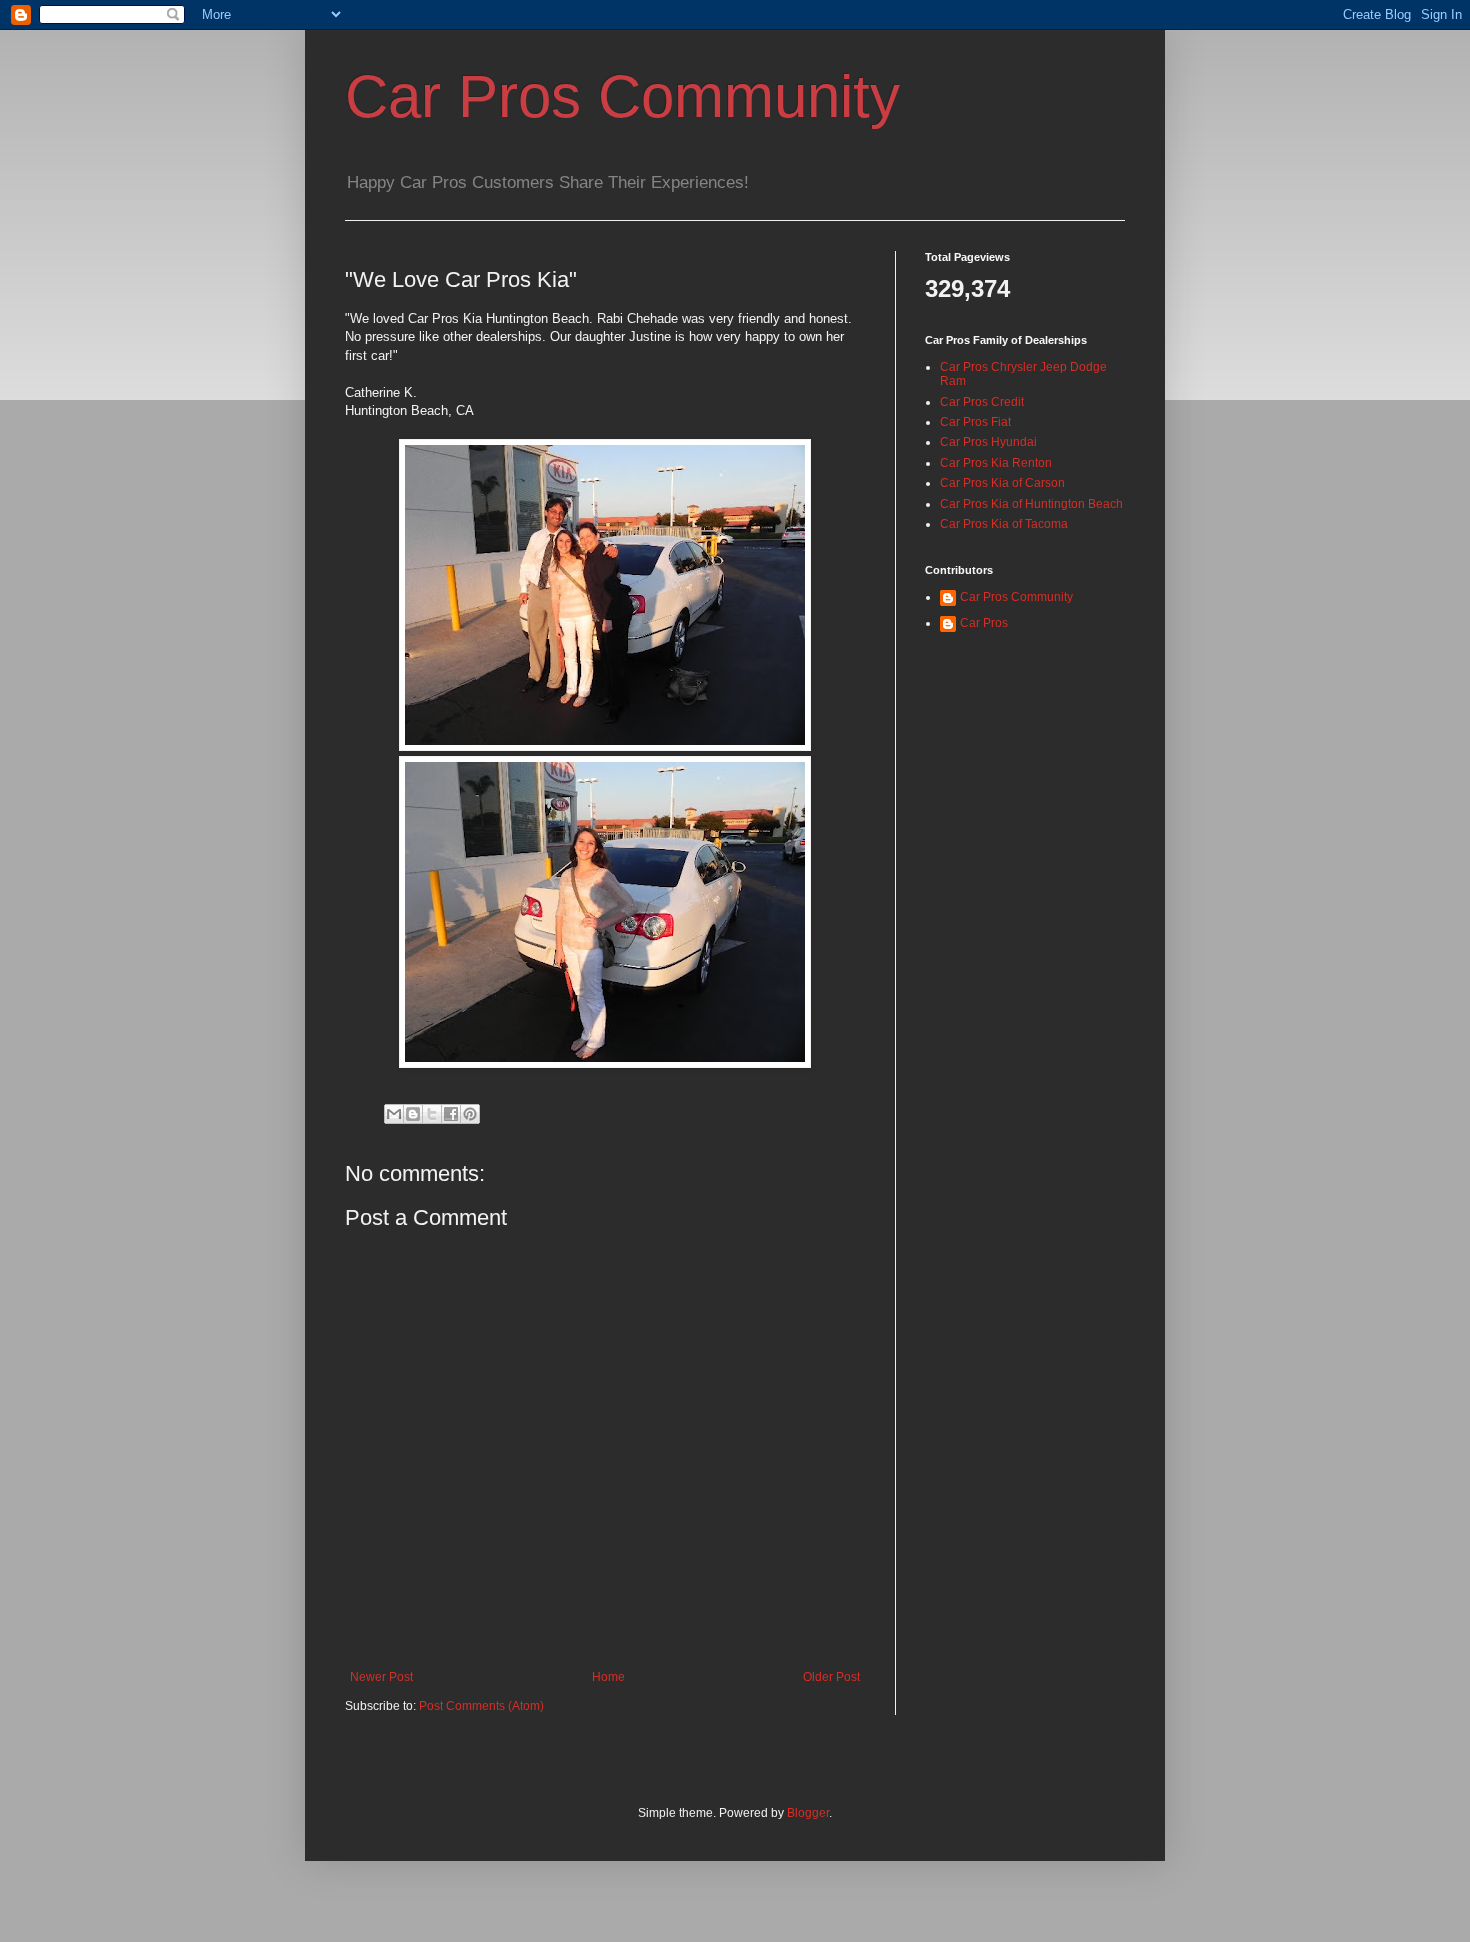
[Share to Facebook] (451, 1114)
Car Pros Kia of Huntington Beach (1031, 504)
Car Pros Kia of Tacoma (1004, 524)
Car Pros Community (622, 96)
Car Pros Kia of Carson (1002, 483)
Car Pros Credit (982, 402)
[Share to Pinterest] (470, 1114)
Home (608, 1677)
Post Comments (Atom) (481, 1706)
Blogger (808, 1813)
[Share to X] (432, 1114)
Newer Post (381, 1677)
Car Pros (984, 623)
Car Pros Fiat (975, 422)
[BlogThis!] (413, 1114)
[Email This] (394, 1114)
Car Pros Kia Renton (996, 463)
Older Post (831, 1677)
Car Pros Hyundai (988, 442)
